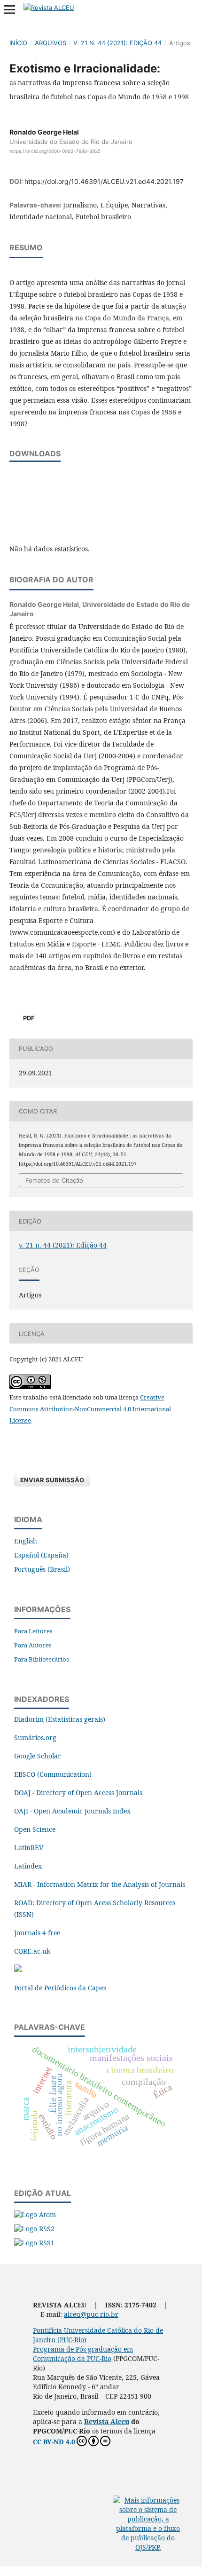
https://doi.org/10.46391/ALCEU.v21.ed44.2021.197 (104, 181)
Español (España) (41, 1555)
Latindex (28, 1866)
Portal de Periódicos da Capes (60, 1988)
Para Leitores (33, 1631)
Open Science (35, 1829)
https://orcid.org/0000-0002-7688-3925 (55, 151)
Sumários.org (35, 1737)
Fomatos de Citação (54, 1180)
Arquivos (50, 43)
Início (18, 43)
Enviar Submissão (52, 1480)
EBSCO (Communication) (53, 1774)
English (26, 1541)
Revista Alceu (107, 2421)
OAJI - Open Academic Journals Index (72, 1811)
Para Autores (33, 1645)
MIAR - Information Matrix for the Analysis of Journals (100, 1884)
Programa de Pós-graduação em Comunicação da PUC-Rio (83, 2354)
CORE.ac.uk (32, 1951)
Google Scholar (38, 1756)
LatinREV (29, 1848)
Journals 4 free (37, 1933)
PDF (28, 1018)
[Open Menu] (9, 9)
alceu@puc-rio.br (91, 2314)
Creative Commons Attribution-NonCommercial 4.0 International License (90, 1409)
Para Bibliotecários (42, 1659)
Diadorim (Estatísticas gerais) (60, 1719)
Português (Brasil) (42, 1569)
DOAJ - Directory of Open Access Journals (78, 1793)
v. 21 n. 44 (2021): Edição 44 (117, 43)
